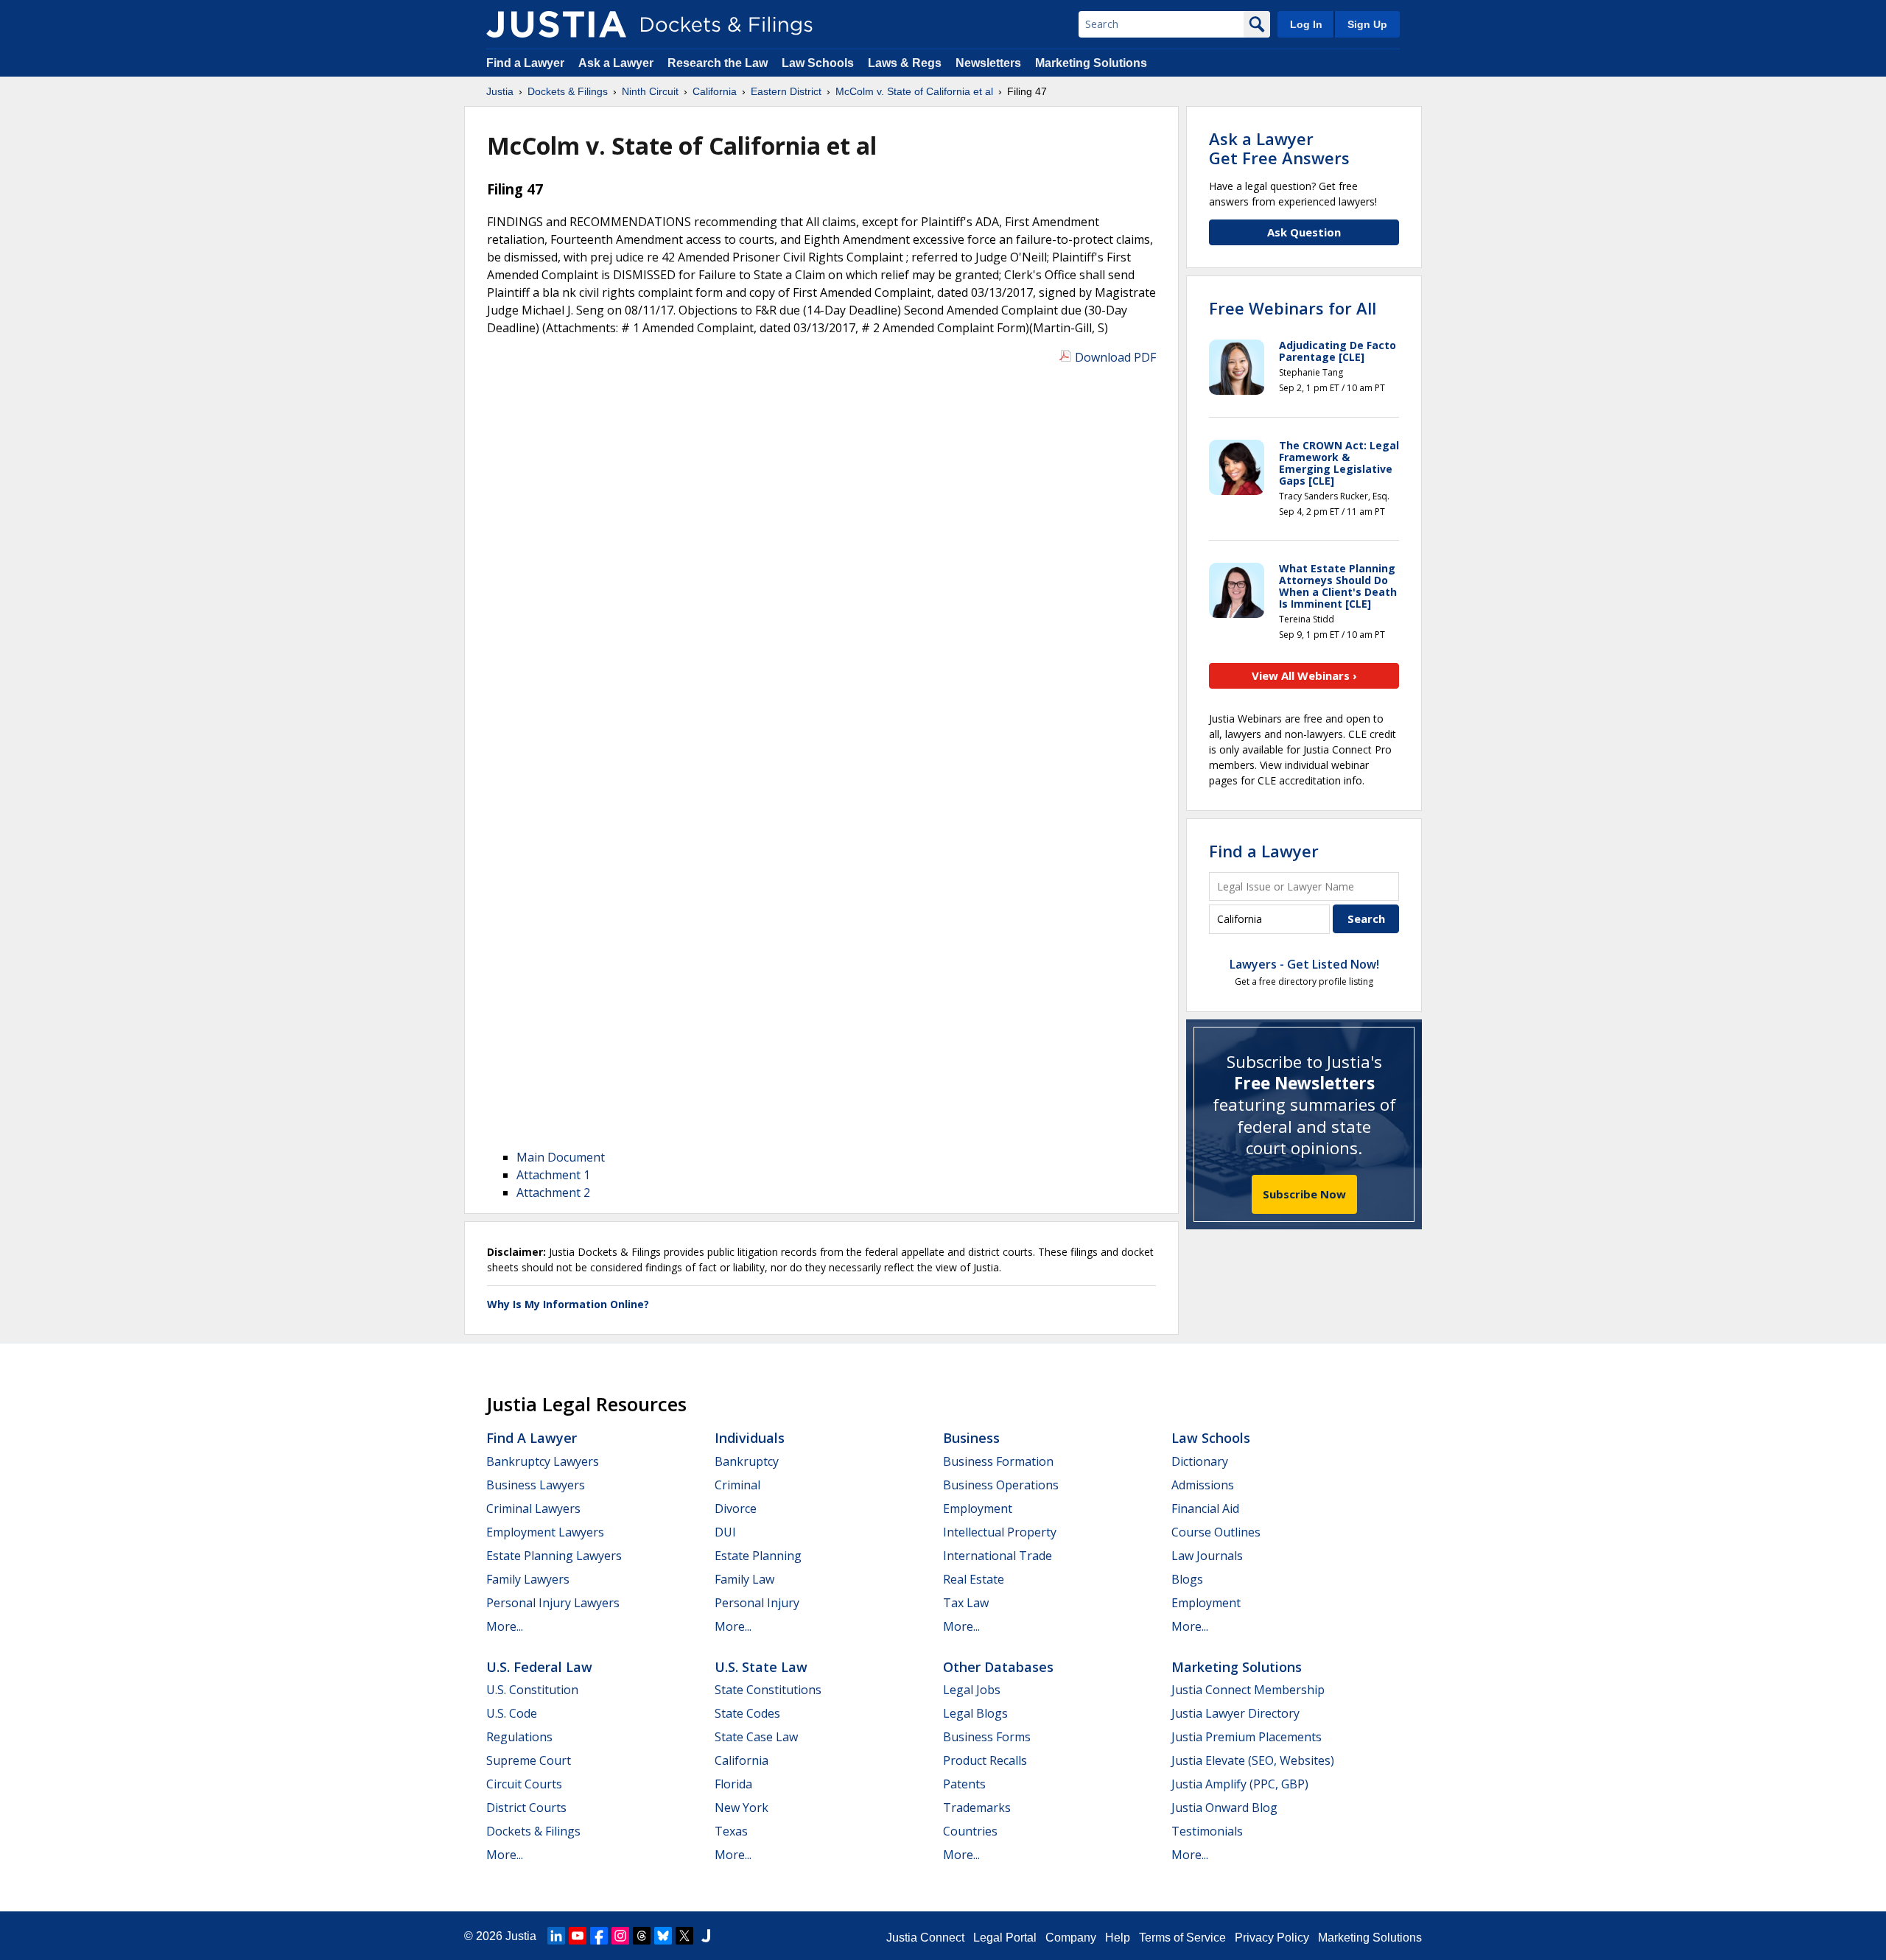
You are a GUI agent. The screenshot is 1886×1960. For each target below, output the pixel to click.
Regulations (519, 1737)
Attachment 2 (553, 1192)
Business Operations (1001, 1485)
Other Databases (998, 1667)
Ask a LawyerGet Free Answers (1279, 148)
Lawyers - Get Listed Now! (1304, 964)
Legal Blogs (975, 1713)
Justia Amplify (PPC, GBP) (1240, 1784)
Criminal (737, 1485)
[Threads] (642, 1936)
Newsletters (988, 63)
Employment (978, 1508)
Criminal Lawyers (533, 1508)
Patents (964, 1784)
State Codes (747, 1713)
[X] (684, 1936)
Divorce (736, 1508)
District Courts (526, 1808)
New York (742, 1808)
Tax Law (966, 1603)
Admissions (1203, 1485)
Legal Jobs (972, 1690)
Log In (1306, 24)
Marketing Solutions (1091, 63)
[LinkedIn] (556, 1936)
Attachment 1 (553, 1175)
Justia (521, 1936)
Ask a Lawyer (617, 63)
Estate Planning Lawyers (554, 1556)
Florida (733, 1784)
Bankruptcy (747, 1461)
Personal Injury (757, 1603)
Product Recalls (985, 1760)
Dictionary (1200, 1461)
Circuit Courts (524, 1784)
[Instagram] (620, 1936)
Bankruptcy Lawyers (543, 1461)
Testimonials (1207, 1831)
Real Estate (974, 1579)
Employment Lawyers (545, 1532)
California (742, 1760)
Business (971, 1438)
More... (505, 1626)
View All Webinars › (1304, 675)
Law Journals (1207, 1556)
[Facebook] (599, 1936)
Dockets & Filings (533, 1831)
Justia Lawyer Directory (1235, 1713)
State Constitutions (768, 1690)
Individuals (750, 1438)
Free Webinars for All (1293, 308)
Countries (970, 1831)
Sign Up (1367, 24)
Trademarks (977, 1808)
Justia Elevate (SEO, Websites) (1253, 1760)
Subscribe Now (1304, 1194)
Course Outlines (1216, 1532)
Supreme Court (529, 1760)
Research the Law (718, 63)
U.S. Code (512, 1713)
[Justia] (556, 24)
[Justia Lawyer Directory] (706, 1936)
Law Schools (818, 63)
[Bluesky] (663, 1936)
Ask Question (1304, 232)
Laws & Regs (905, 63)
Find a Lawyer (525, 63)
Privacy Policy (1272, 1938)
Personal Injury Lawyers (553, 1603)
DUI (725, 1532)
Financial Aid (1205, 1508)
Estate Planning (758, 1556)
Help (1118, 1938)
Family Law (744, 1579)
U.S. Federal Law (539, 1667)
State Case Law (756, 1737)
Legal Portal (1005, 1938)
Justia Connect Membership (1248, 1690)
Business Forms (987, 1737)
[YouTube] (578, 1936)
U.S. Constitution (532, 1690)
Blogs (1187, 1579)
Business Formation (998, 1461)
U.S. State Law (761, 1667)
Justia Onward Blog (1224, 1808)
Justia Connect (925, 1938)
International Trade (998, 1556)
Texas (731, 1831)
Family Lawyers (528, 1579)
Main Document (561, 1157)
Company (1071, 1938)
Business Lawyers (536, 1485)
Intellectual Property (1000, 1532)
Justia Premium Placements (1247, 1737)
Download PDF (1115, 357)
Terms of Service (1182, 1938)
